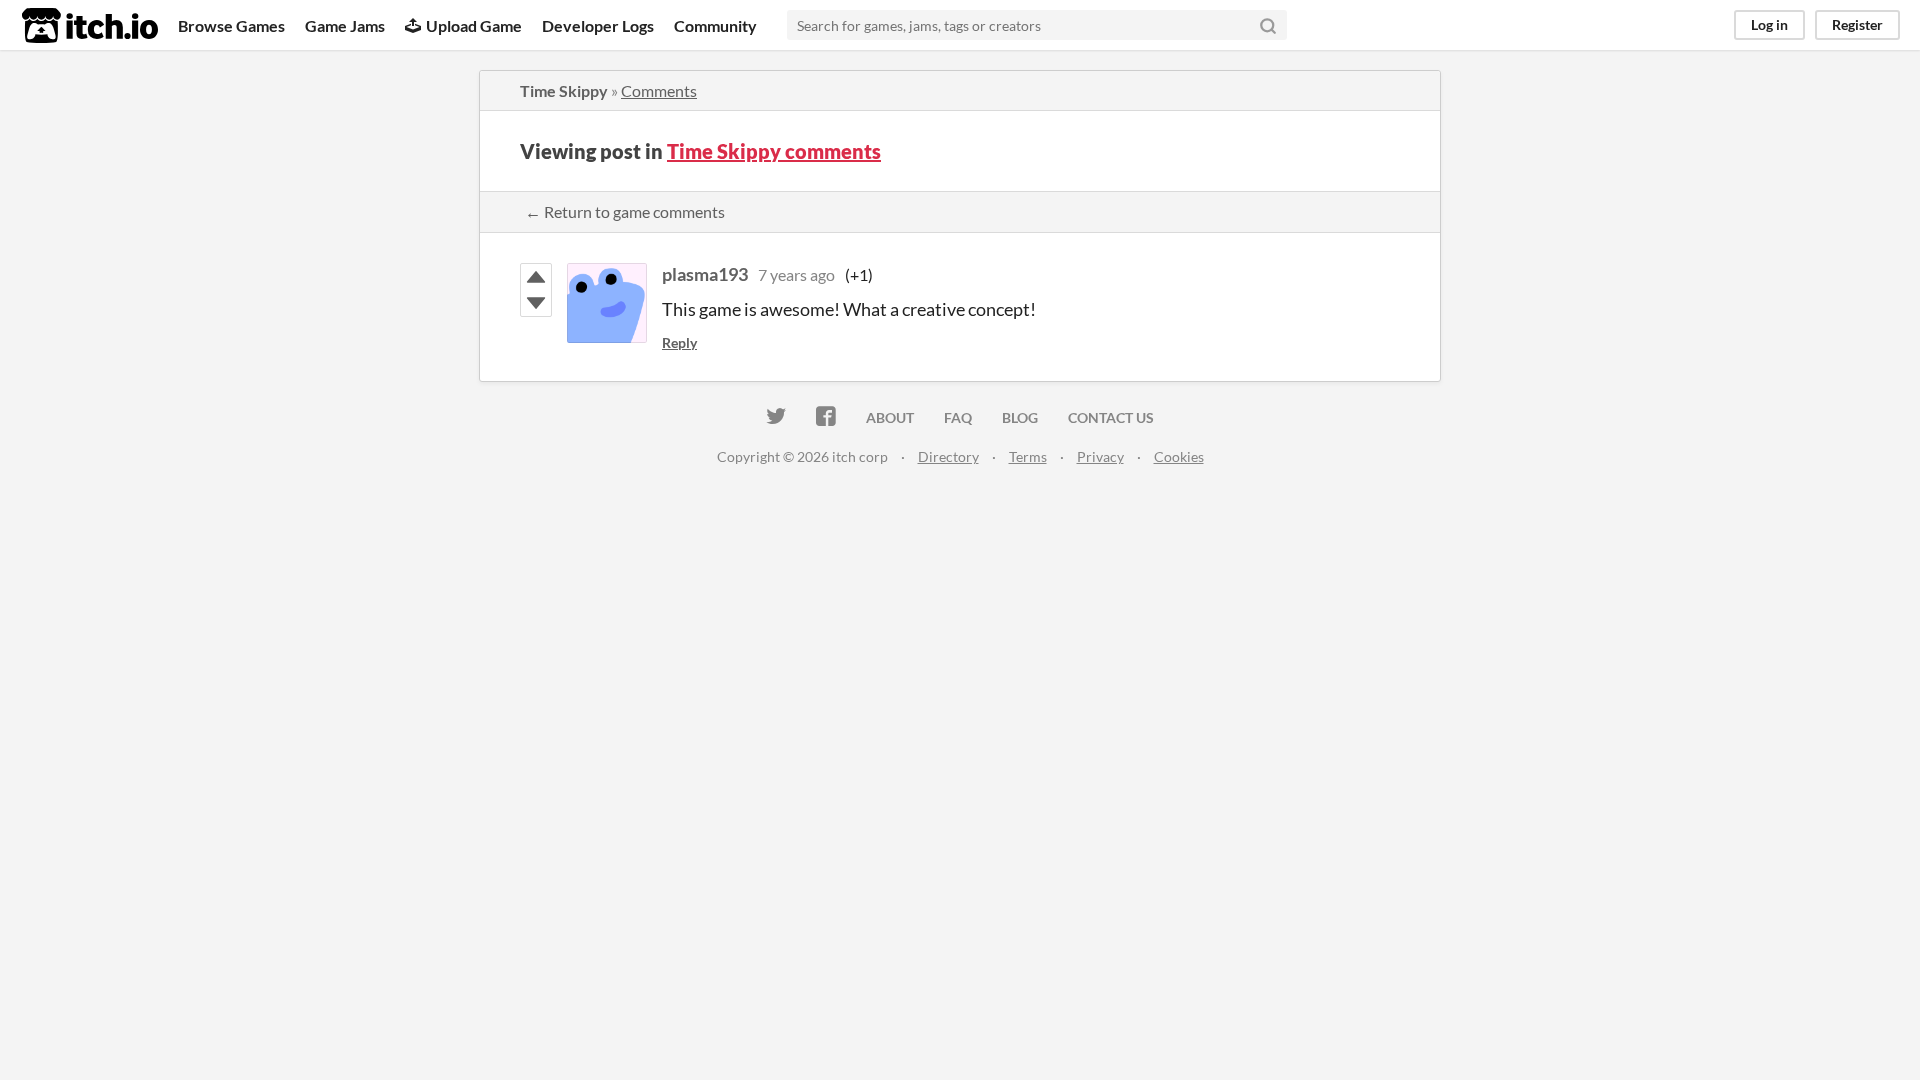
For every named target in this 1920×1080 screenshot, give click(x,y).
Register (1857, 24)
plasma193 (705, 274)
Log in (1769, 24)
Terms (1028, 456)
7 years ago (796, 274)
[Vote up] (536, 277)
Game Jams (345, 25)
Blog (1020, 417)
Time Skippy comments (774, 151)
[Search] (1268, 25)
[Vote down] (536, 303)
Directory (948, 456)
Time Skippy (564, 90)
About (890, 417)
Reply (679, 342)
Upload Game (474, 25)
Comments (659, 90)
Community (715, 25)
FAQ (958, 417)
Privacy (1100, 456)
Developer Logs (598, 25)
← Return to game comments (625, 211)
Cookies (1179, 456)
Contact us (1111, 417)
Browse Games (231, 25)
